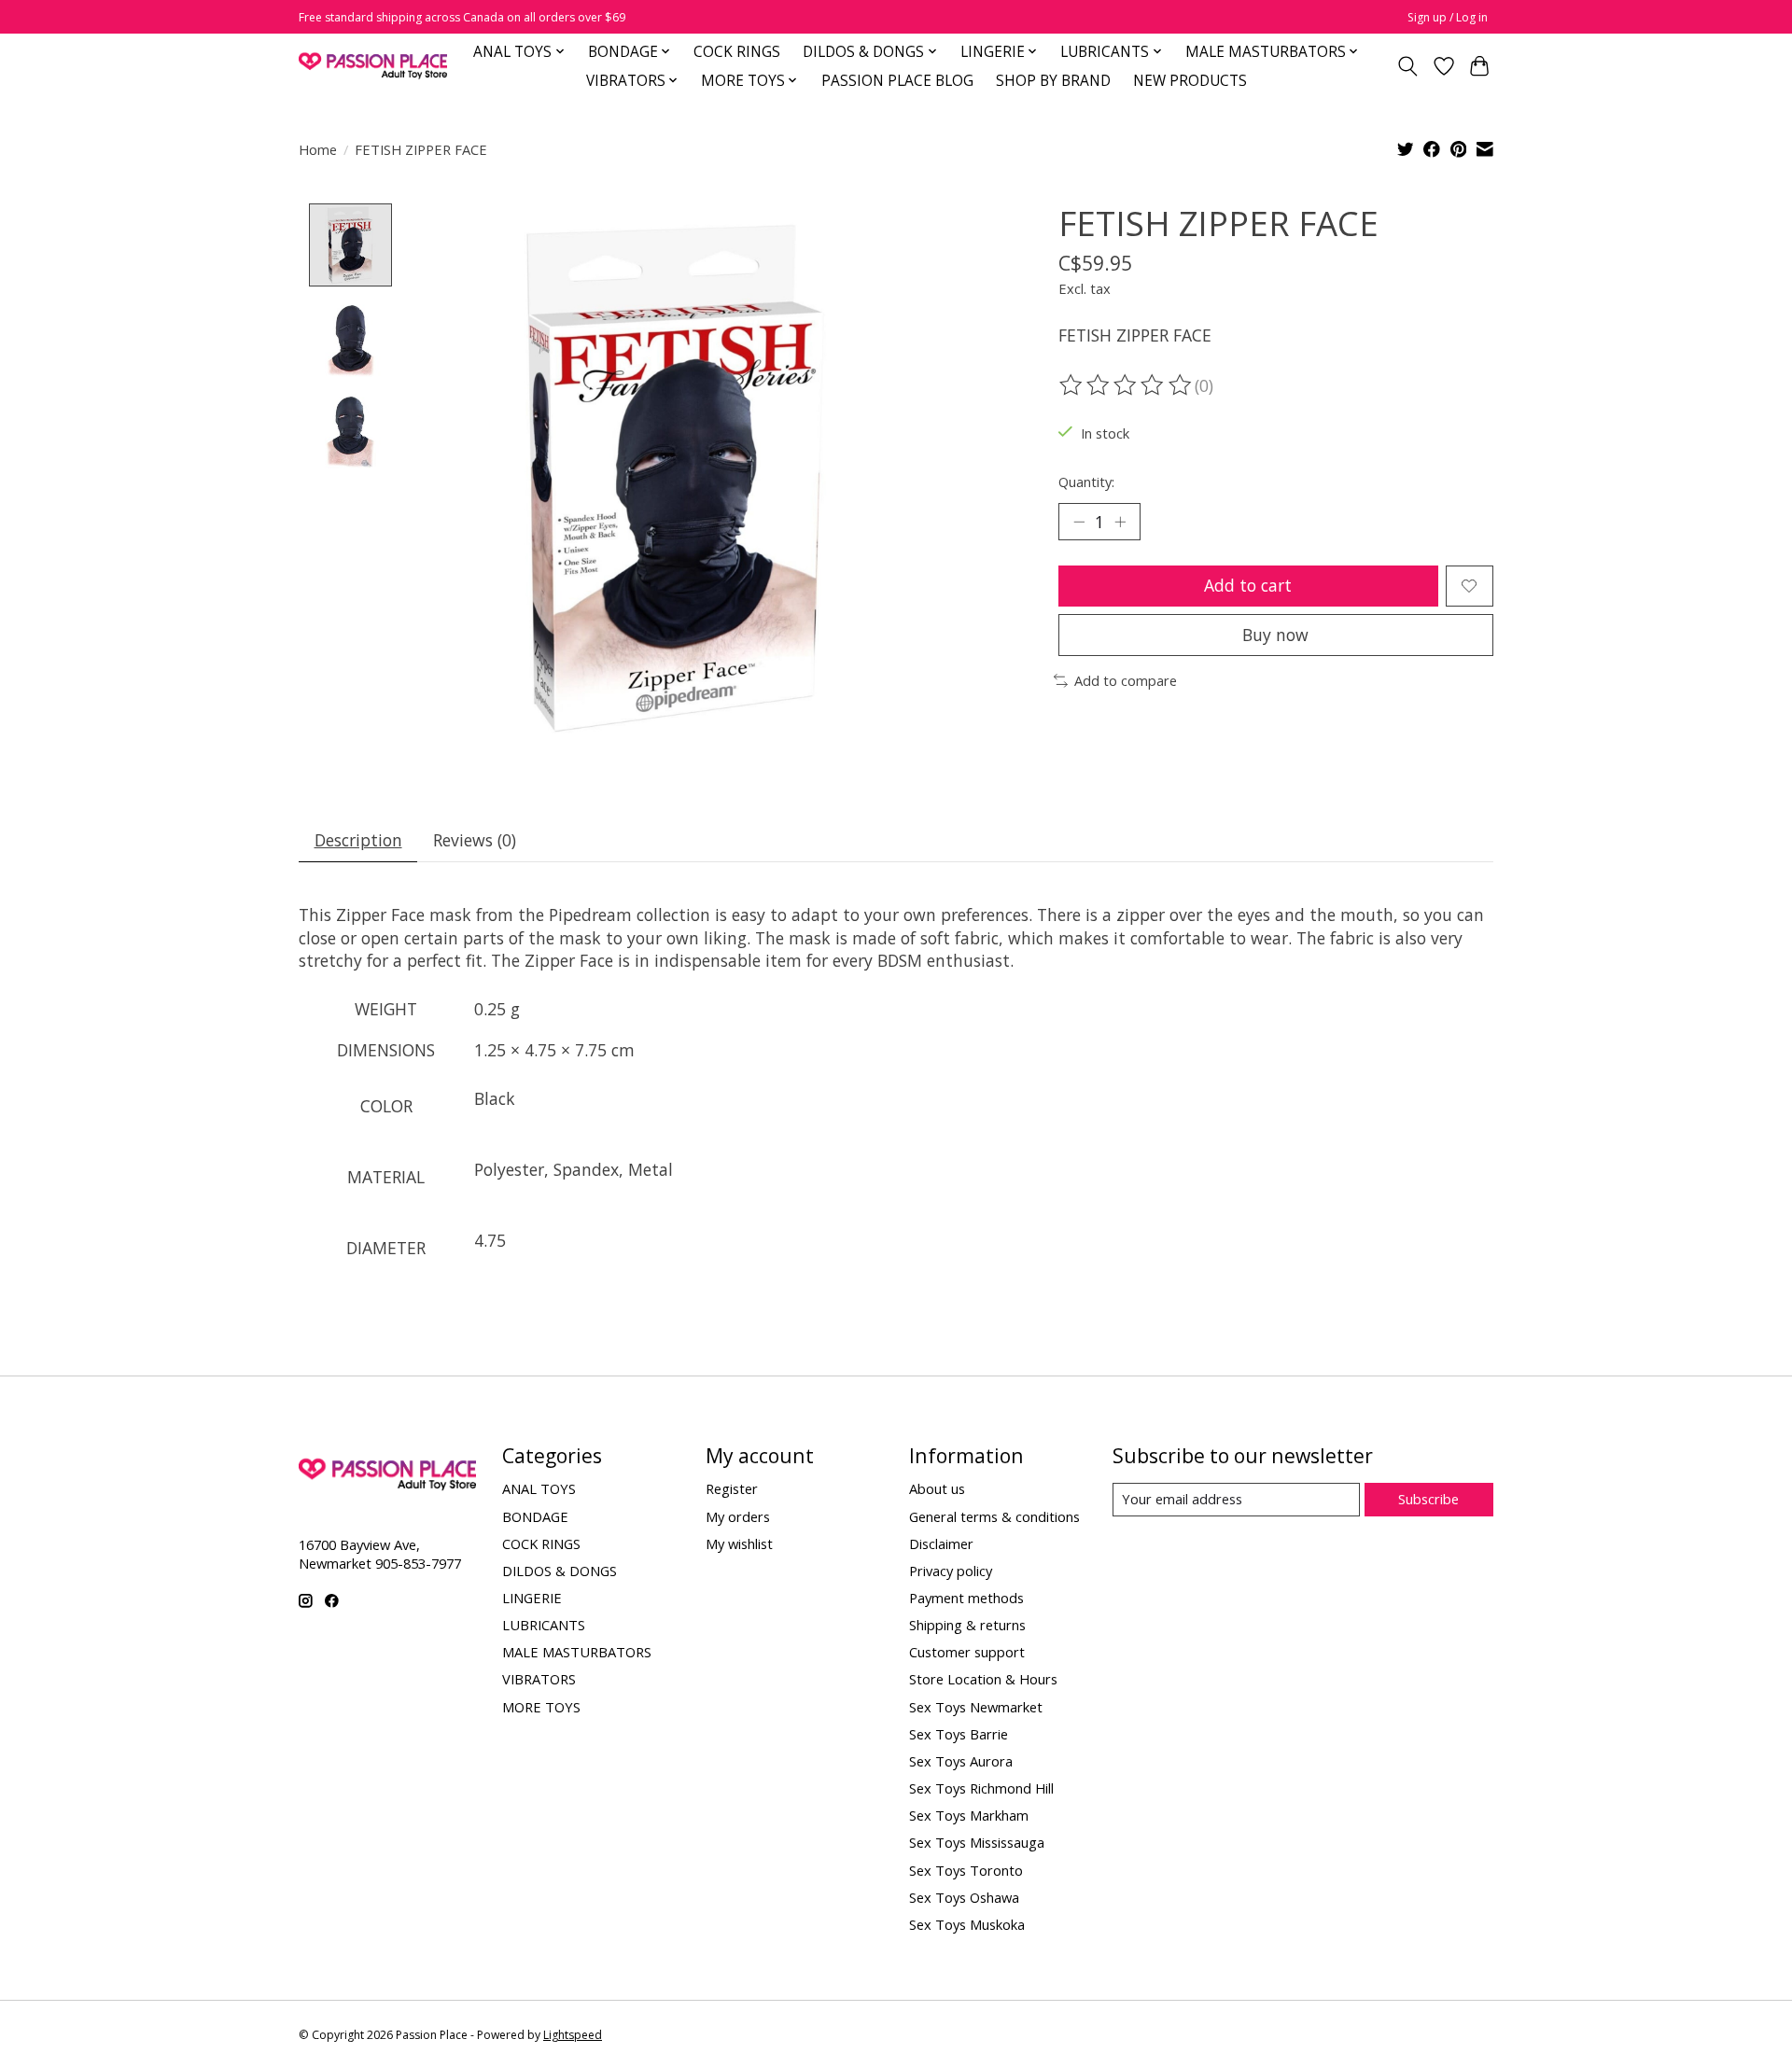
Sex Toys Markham (969, 1815)
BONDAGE (535, 1516)
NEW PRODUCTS (1190, 81)
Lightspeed (573, 2035)
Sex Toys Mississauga (977, 1842)
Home (318, 149)
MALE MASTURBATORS (577, 1652)
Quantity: (1086, 482)
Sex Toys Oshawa (964, 1897)
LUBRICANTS (544, 1625)
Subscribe (1428, 1499)
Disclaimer (941, 1543)
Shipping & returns (967, 1625)
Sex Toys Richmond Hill (981, 1788)
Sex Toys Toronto (966, 1870)
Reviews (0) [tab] (475, 840)
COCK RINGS (737, 52)
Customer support (967, 1652)
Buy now (1275, 635)
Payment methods (966, 1598)
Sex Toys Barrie (959, 1734)
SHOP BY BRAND (1053, 81)
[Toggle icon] (1408, 66)
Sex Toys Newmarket (976, 1707)
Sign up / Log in (1448, 17)
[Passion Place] (373, 66)
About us (937, 1488)
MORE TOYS (541, 1707)
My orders (738, 1516)
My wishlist (739, 1543)
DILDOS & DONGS (560, 1571)
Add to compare (1126, 680)
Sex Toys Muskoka (967, 1924)
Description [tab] (358, 840)
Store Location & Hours (983, 1679)
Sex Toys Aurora (961, 1761)
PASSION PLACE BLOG (897, 81)
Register (732, 1488)
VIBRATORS (539, 1679)
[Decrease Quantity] (1079, 522)
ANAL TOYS (539, 1488)
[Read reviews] (1127, 385)
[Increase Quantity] (1120, 522)
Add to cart (1248, 585)
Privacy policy (951, 1571)
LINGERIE (532, 1598)
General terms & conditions (994, 1516)
